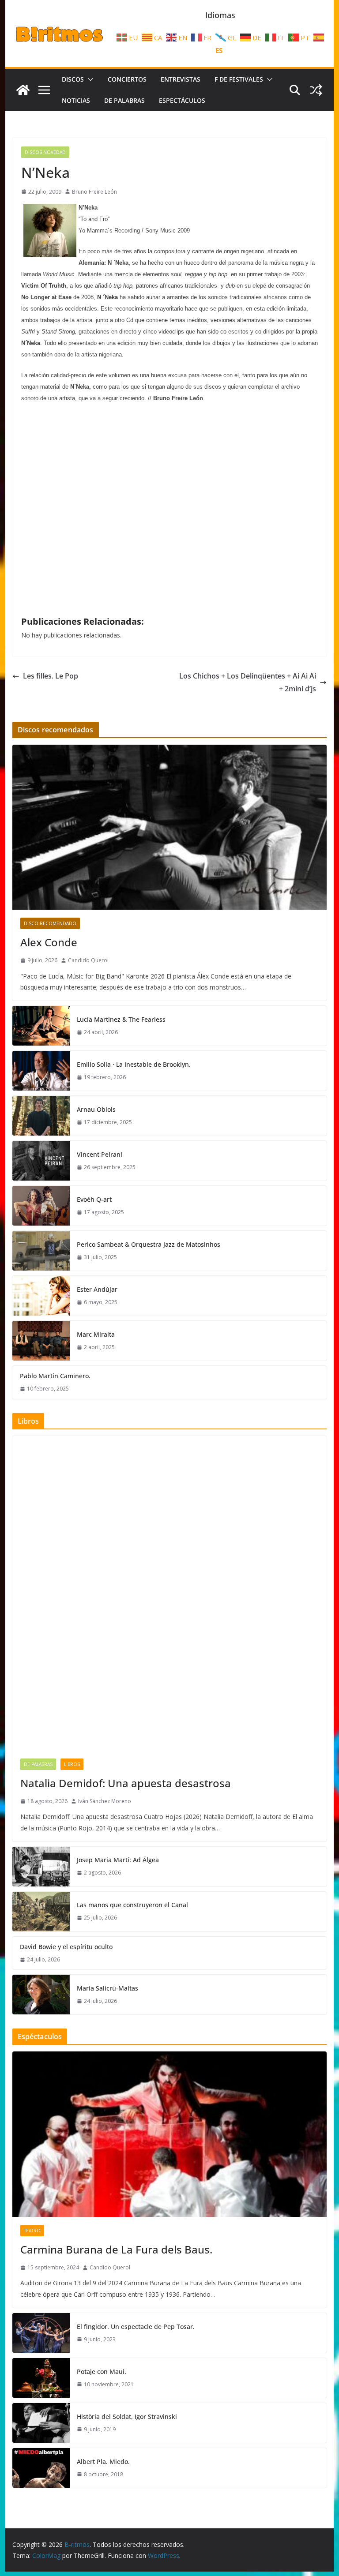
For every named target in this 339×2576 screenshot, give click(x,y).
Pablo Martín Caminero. (55, 1376)
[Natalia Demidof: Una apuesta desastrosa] (170, 1593)
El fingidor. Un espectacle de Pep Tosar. (136, 2327)
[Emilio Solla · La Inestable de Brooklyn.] (41, 1071)
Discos (73, 79)
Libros (72, 1764)
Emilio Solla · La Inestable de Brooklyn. (134, 1064)
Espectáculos (182, 100)
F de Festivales (239, 79)
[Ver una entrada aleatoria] (316, 90)
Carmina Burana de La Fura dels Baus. (116, 2249)
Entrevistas (181, 79)
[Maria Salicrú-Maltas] (41, 1995)
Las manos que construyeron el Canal (132, 1905)
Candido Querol (88, 960)
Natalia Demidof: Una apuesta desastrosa (126, 1783)
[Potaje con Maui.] (41, 2378)
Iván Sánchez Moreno (105, 1801)
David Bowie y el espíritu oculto (66, 1947)
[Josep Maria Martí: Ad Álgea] (41, 1867)
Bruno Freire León (94, 192)
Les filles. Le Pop (51, 676)
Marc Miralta (96, 1334)
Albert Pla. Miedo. (103, 2462)
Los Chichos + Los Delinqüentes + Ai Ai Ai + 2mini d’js (248, 682)
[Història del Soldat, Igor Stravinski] (41, 2423)
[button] (89, 79)
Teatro (32, 2231)
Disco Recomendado (50, 923)
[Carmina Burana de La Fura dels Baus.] (170, 2134)
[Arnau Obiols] (41, 1116)
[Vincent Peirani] (41, 1161)
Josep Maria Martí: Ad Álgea (118, 1860)
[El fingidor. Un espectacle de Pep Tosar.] (41, 2333)
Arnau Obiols (96, 1109)
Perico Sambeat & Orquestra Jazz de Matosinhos (149, 1244)
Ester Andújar (97, 1289)
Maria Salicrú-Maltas (107, 1988)
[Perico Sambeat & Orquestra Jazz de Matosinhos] (41, 1251)
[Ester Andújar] (41, 1296)
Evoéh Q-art (94, 1199)
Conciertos (127, 79)
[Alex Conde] (170, 827)
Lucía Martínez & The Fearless (121, 1019)
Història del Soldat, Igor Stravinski (127, 2417)
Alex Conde (49, 942)
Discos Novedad (45, 152)
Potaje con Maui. (102, 2372)
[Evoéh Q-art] (41, 1206)
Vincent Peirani (100, 1154)
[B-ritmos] (23, 90)
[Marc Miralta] (41, 1341)
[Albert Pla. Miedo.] (41, 2468)
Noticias (76, 100)
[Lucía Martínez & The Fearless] (41, 1026)
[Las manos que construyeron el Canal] (41, 1912)
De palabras (124, 100)
